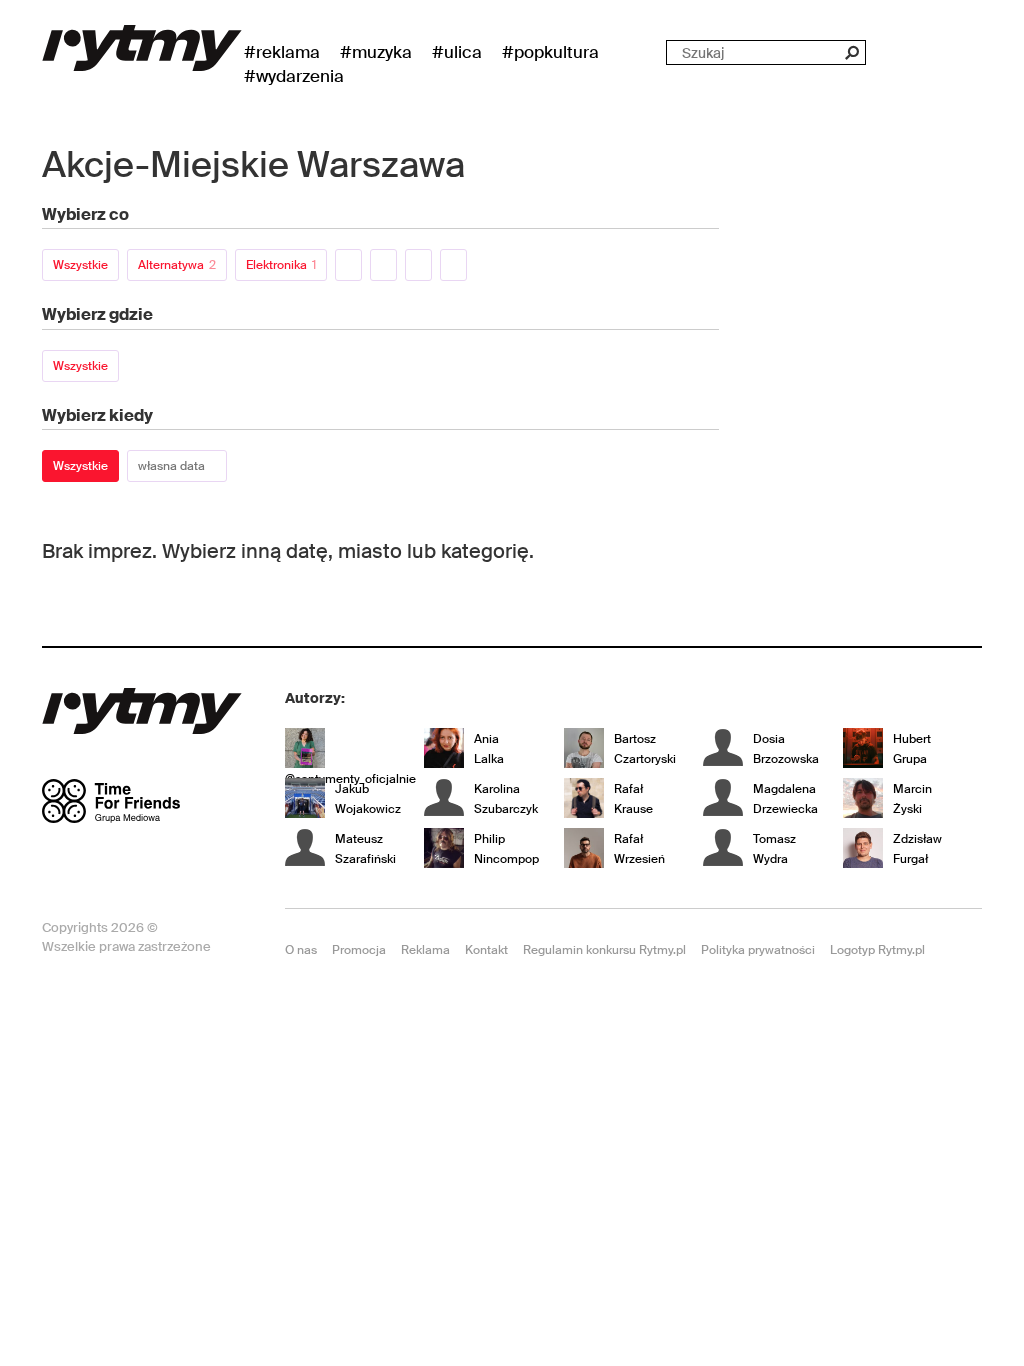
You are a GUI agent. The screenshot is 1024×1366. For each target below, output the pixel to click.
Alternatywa (177, 265)
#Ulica (457, 52)
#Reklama (282, 52)
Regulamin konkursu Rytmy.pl (604, 950)
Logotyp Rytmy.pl (877, 950)
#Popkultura (550, 52)
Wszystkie (80, 265)
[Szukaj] (851, 52)
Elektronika (281, 265)
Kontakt (486, 950)
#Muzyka (376, 52)
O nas (301, 950)
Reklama (425, 950)
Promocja (359, 950)
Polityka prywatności (758, 950)
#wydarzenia (294, 76)
